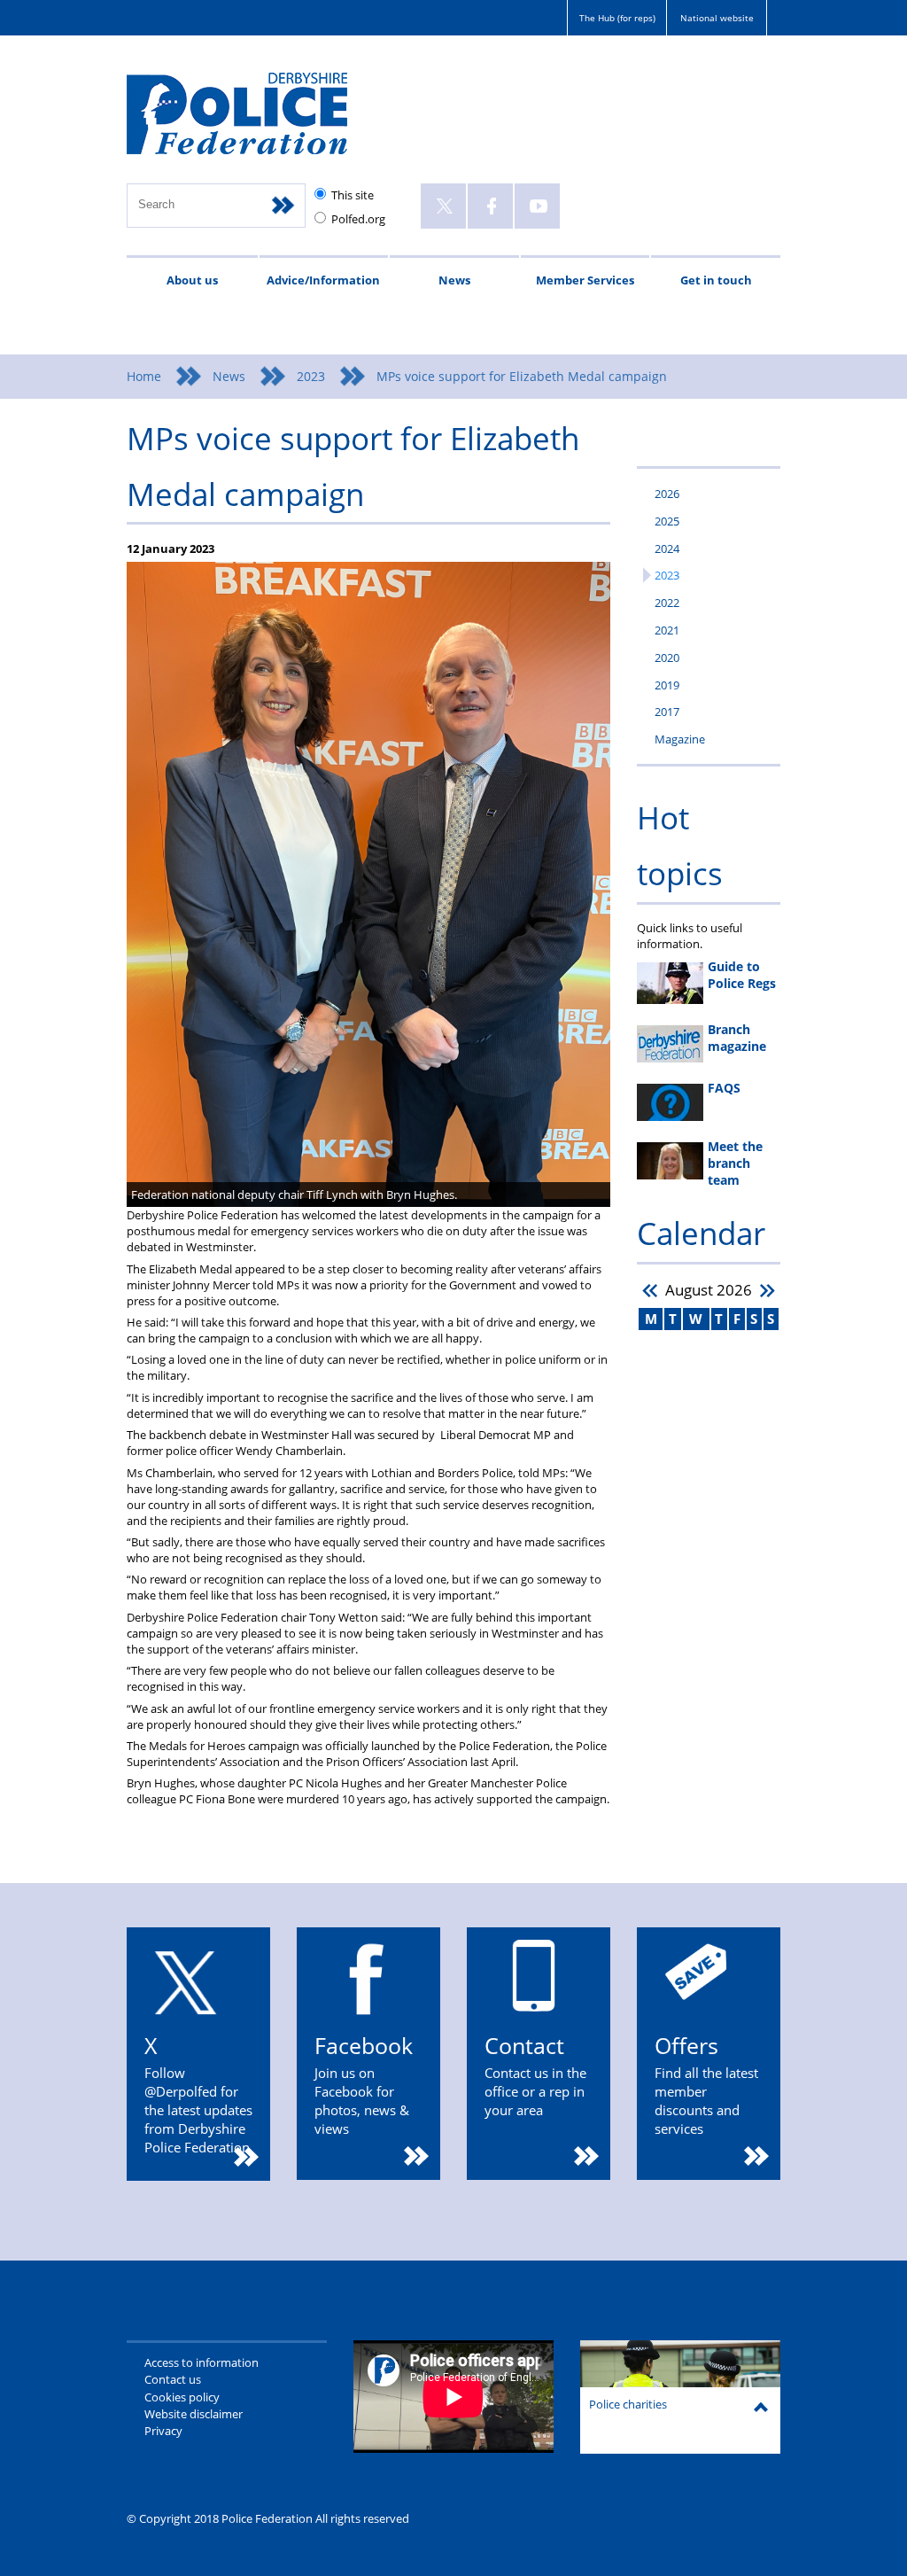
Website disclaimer (194, 2414)
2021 (667, 630)
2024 (667, 549)
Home (144, 376)
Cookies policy (182, 2397)
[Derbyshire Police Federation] (262, 121)
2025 (667, 521)
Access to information (202, 2362)
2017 (667, 712)
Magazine (680, 739)
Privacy (163, 2431)
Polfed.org (358, 219)
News (454, 280)
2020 (667, 658)
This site (353, 195)
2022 (667, 603)
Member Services (585, 280)
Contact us (173, 2379)
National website (717, 18)
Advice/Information (323, 280)
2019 (667, 685)
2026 (667, 494)
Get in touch (716, 280)
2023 (311, 376)
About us (192, 280)
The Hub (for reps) (617, 18)
